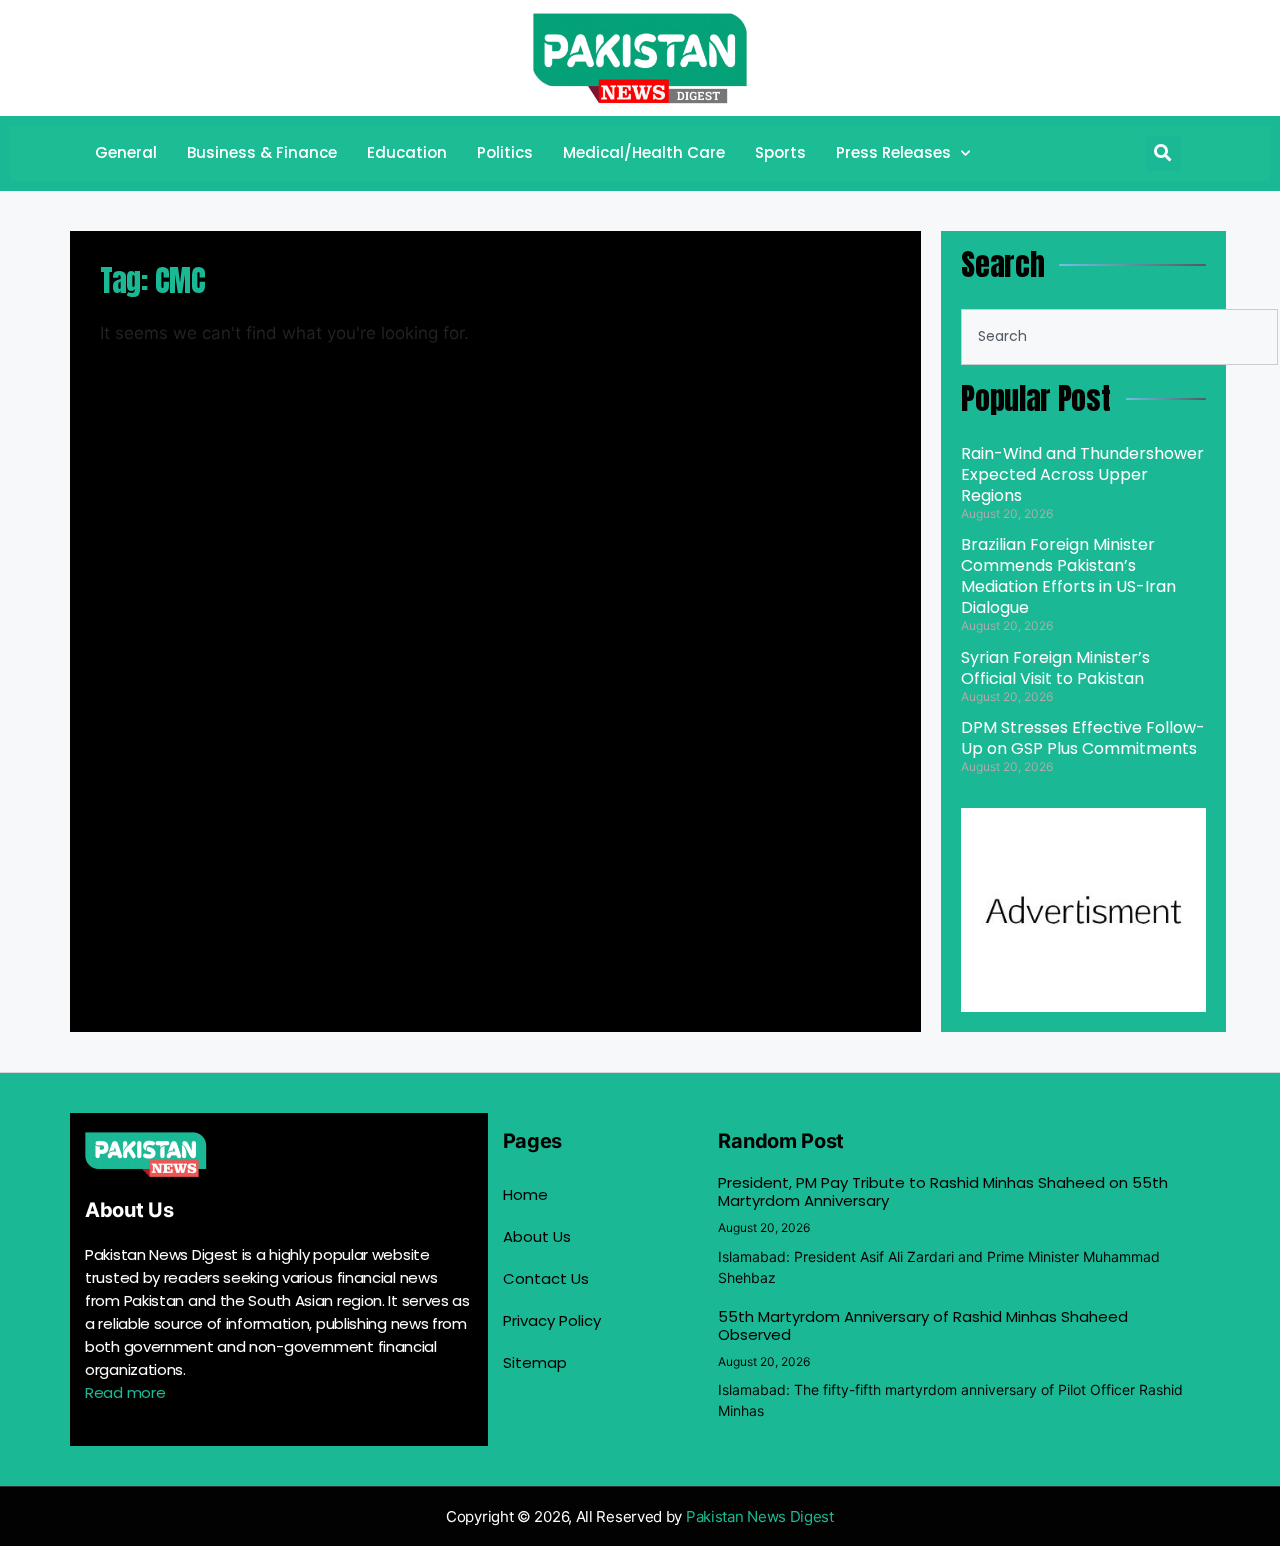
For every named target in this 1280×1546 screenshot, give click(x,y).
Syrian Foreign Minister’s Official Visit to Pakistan (1055, 668)
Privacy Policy (552, 1320)
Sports (780, 152)
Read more (125, 1392)
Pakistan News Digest (760, 1516)
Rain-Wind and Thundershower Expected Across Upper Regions (1082, 474)
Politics (505, 152)
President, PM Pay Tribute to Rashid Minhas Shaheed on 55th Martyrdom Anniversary (943, 1191)
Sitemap (535, 1362)
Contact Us (546, 1278)
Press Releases (893, 152)
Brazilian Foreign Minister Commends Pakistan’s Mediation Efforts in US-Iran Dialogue (1068, 576)
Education (407, 152)
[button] (1163, 153)
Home (525, 1194)
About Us (537, 1236)
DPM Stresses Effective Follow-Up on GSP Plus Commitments (1083, 738)
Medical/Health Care (644, 152)
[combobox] (1119, 337)
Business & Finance (262, 152)
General (126, 152)
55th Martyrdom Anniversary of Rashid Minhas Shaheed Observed (923, 1325)
